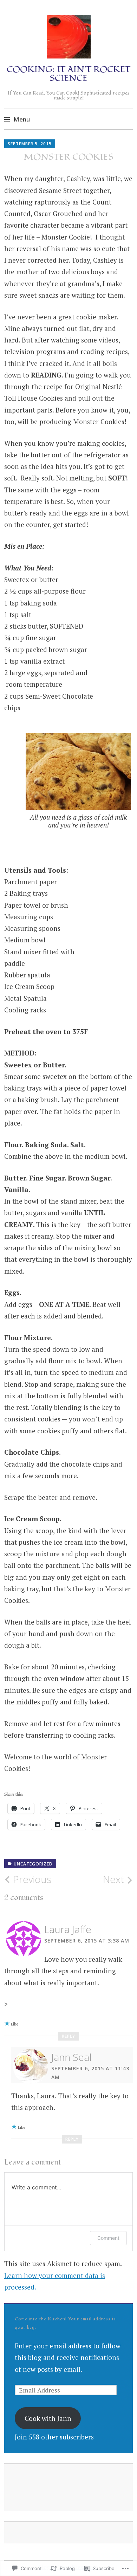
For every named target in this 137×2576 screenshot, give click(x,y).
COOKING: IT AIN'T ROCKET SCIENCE (68, 74)
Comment (108, 2238)
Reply (68, 2036)
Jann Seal (71, 2057)
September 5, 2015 (30, 144)
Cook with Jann (48, 2418)
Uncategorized (33, 1864)
